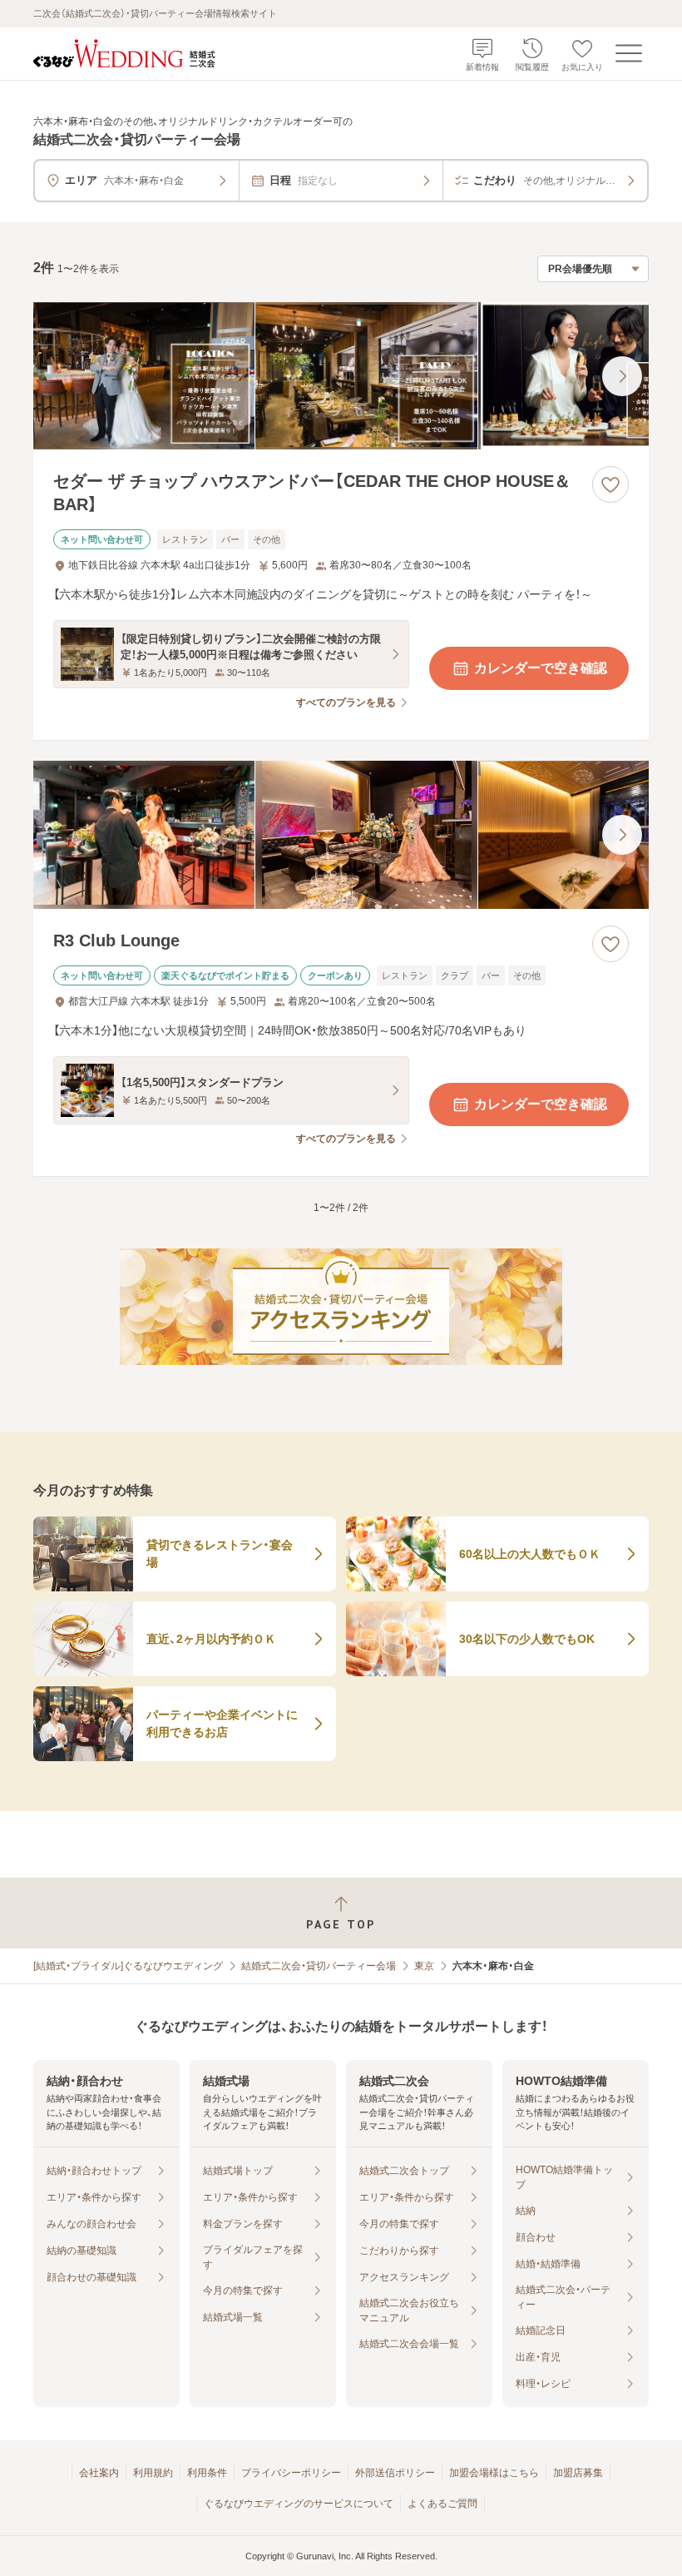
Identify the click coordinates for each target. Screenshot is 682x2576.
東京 (424, 1966)
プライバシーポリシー (291, 2473)
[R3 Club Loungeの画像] (341, 835)
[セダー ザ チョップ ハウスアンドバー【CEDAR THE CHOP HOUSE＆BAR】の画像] (341, 376)
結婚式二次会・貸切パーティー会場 (319, 1966)
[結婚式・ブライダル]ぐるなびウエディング (128, 1966)
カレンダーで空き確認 (541, 668)
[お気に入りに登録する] (610, 484)
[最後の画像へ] (622, 376)
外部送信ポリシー (395, 2473)
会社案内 (99, 2473)
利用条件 (207, 2473)
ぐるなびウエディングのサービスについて (299, 2504)
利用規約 (153, 2473)
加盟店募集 (578, 2473)
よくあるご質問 (442, 2504)
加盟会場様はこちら (494, 2473)
